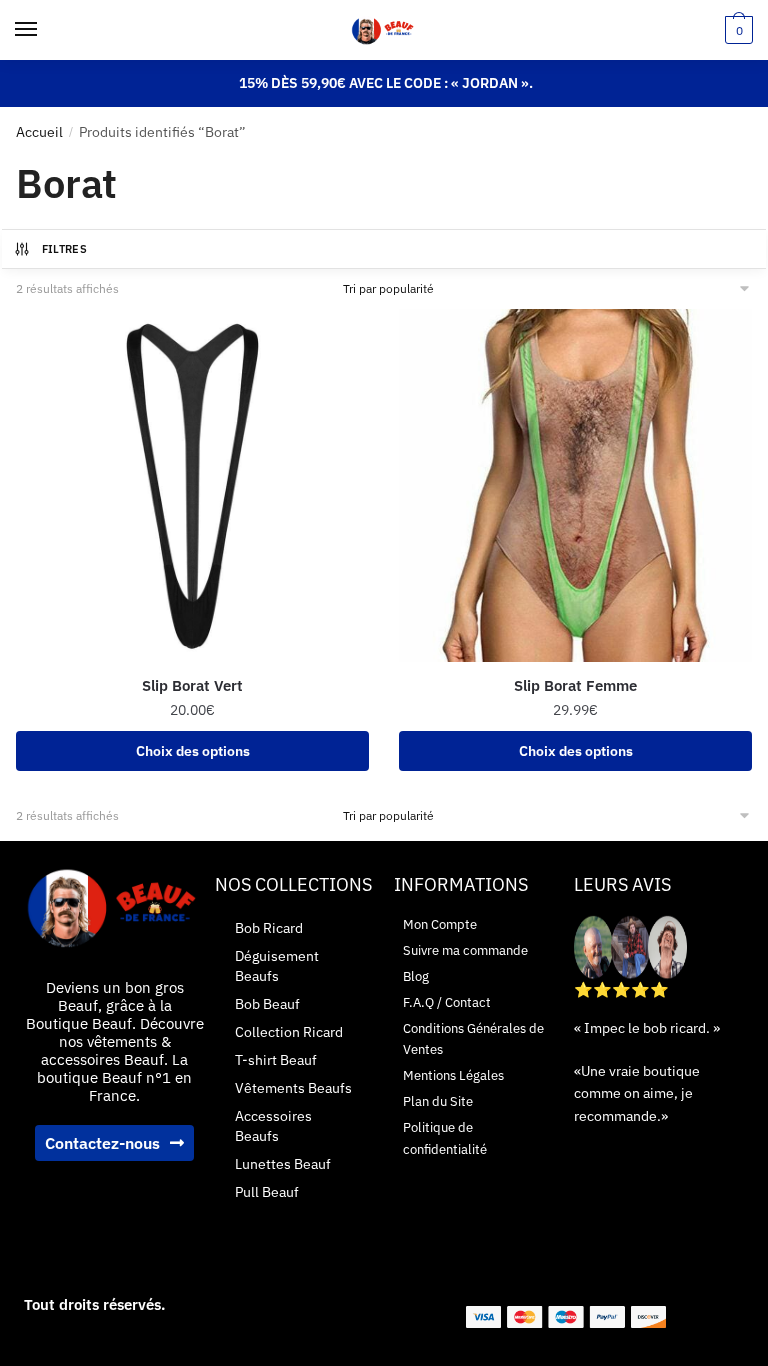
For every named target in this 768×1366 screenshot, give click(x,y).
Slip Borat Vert (192, 685)
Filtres (64, 249)
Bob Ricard (269, 928)
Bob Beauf (267, 1004)
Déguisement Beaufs (277, 966)
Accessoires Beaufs (273, 1126)
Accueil (39, 132)
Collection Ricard (289, 1032)
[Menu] (45, 30)
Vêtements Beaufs (293, 1088)
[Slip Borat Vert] (192, 485)
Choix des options (193, 751)
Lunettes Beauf (283, 1164)
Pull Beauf (267, 1192)
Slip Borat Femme (575, 685)
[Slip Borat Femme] (575, 485)
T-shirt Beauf (276, 1060)
